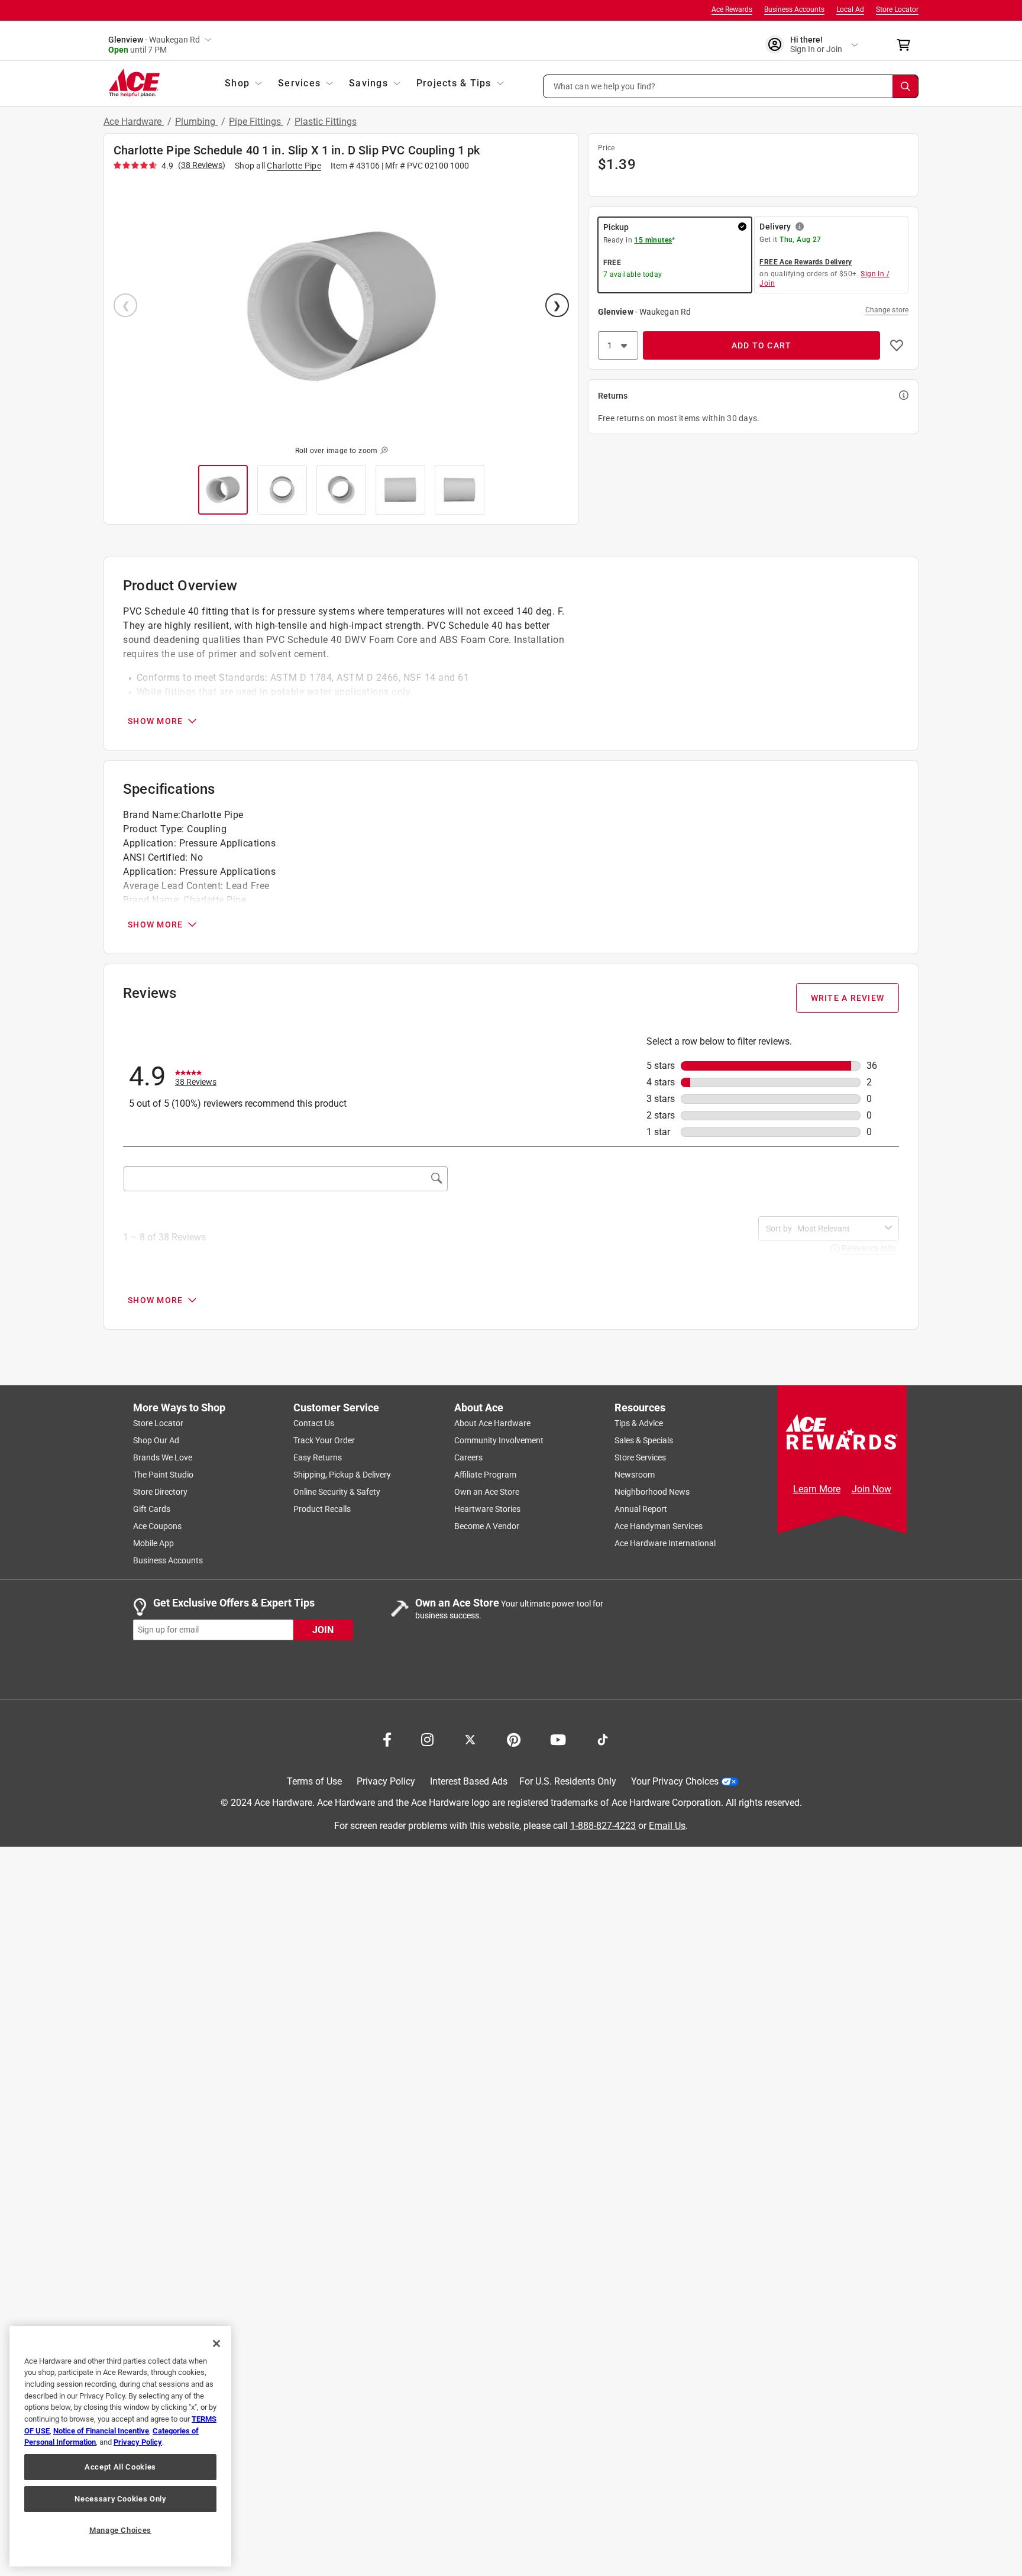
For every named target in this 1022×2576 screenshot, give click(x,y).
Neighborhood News (652, 1492)
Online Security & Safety (337, 1492)
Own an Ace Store (487, 1492)
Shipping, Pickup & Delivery (342, 1475)
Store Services (640, 1457)
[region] (120, 2446)
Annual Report (641, 1509)
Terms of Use (314, 1781)
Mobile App (153, 1543)
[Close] (216, 2344)
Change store (887, 310)
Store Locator (897, 9)
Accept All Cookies (120, 2467)
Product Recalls (322, 1509)
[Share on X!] (470, 1738)
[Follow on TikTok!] (603, 1738)
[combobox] (839, 1229)
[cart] (907, 45)
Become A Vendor (487, 1526)
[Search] (905, 86)
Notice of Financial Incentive (101, 2431)
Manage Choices (120, 2530)
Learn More (817, 1489)
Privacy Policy (386, 1781)
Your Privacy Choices (675, 1781)
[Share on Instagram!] (427, 1738)
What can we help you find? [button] (605, 86)
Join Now (871, 1489)
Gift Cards (152, 1509)
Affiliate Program (485, 1475)
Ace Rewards (732, 9)
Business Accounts (794, 9)
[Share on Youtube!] (558, 1738)
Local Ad (850, 9)
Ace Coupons (157, 1526)
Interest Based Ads (469, 1781)
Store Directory (160, 1492)
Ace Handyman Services (659, 1526)
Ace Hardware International (665, 1543)
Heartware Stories (487, 1509)
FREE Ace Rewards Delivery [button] (806, 262)
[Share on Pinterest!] (514, 1738)
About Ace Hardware (492, 1423)
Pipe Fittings (256, 122)
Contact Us (314, 1423)
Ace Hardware (134, 122)
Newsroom (635, 1475)
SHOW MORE (155, 721)
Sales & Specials (644, 1440)
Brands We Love (163, 1457)
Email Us (667, 1825)
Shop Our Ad (156, 1440)
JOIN (323, 1629)
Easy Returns (318, 1457)
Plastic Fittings (326, 122)
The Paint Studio (163, 1475)
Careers (468, 1457)
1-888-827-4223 (603, 1825)
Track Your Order (324, 1440)
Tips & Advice (639, 1423)
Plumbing (196, 122)
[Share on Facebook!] (387, 1738)
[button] (731, 86)
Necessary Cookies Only (120, 2499)
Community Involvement (499, 1440)
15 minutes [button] (653, 240)
